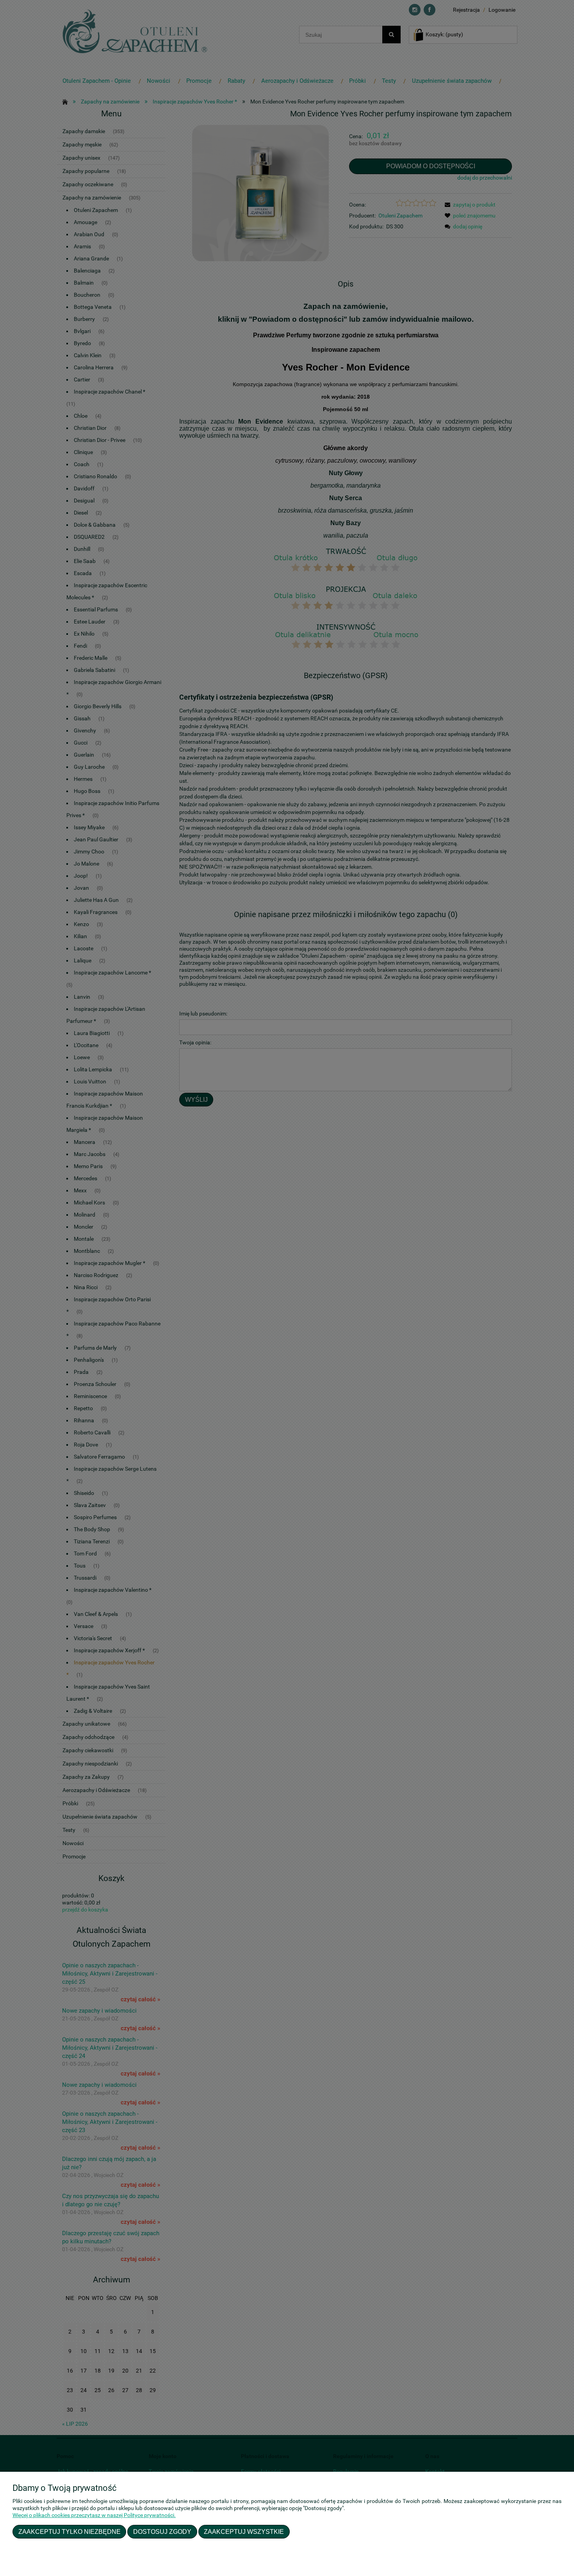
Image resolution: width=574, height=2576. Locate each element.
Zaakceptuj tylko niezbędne (70, 2531)
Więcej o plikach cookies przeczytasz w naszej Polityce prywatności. (94, 2515)
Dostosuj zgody (162, 2531)
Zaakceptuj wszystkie (244, 2531)
